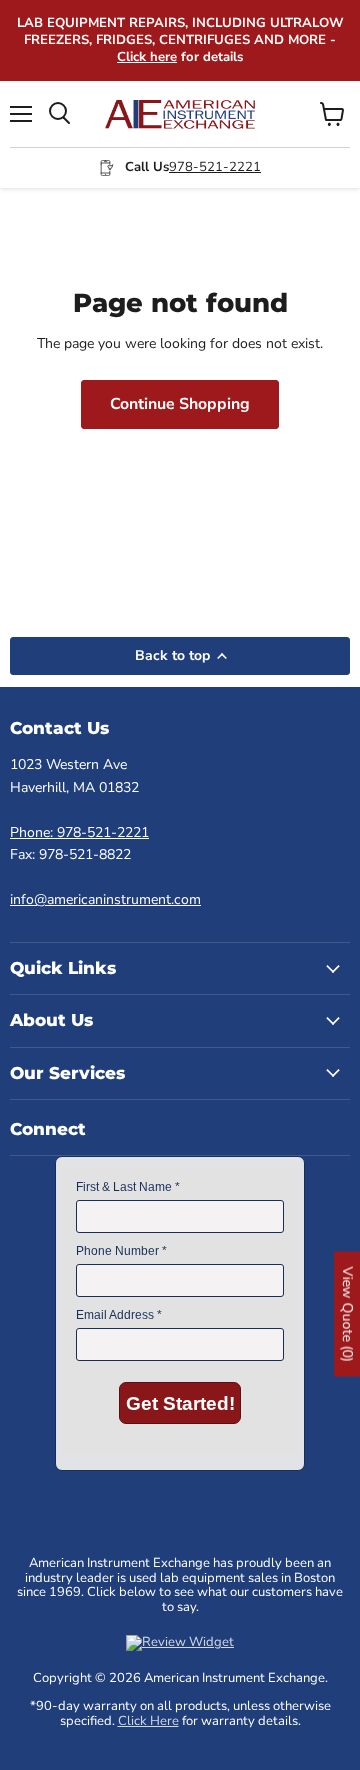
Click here (147, 57)
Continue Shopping (180, 404)
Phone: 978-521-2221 (79, 832)
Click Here (148, 1721)
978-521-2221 (215, 167)
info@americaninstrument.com (105, 899)
